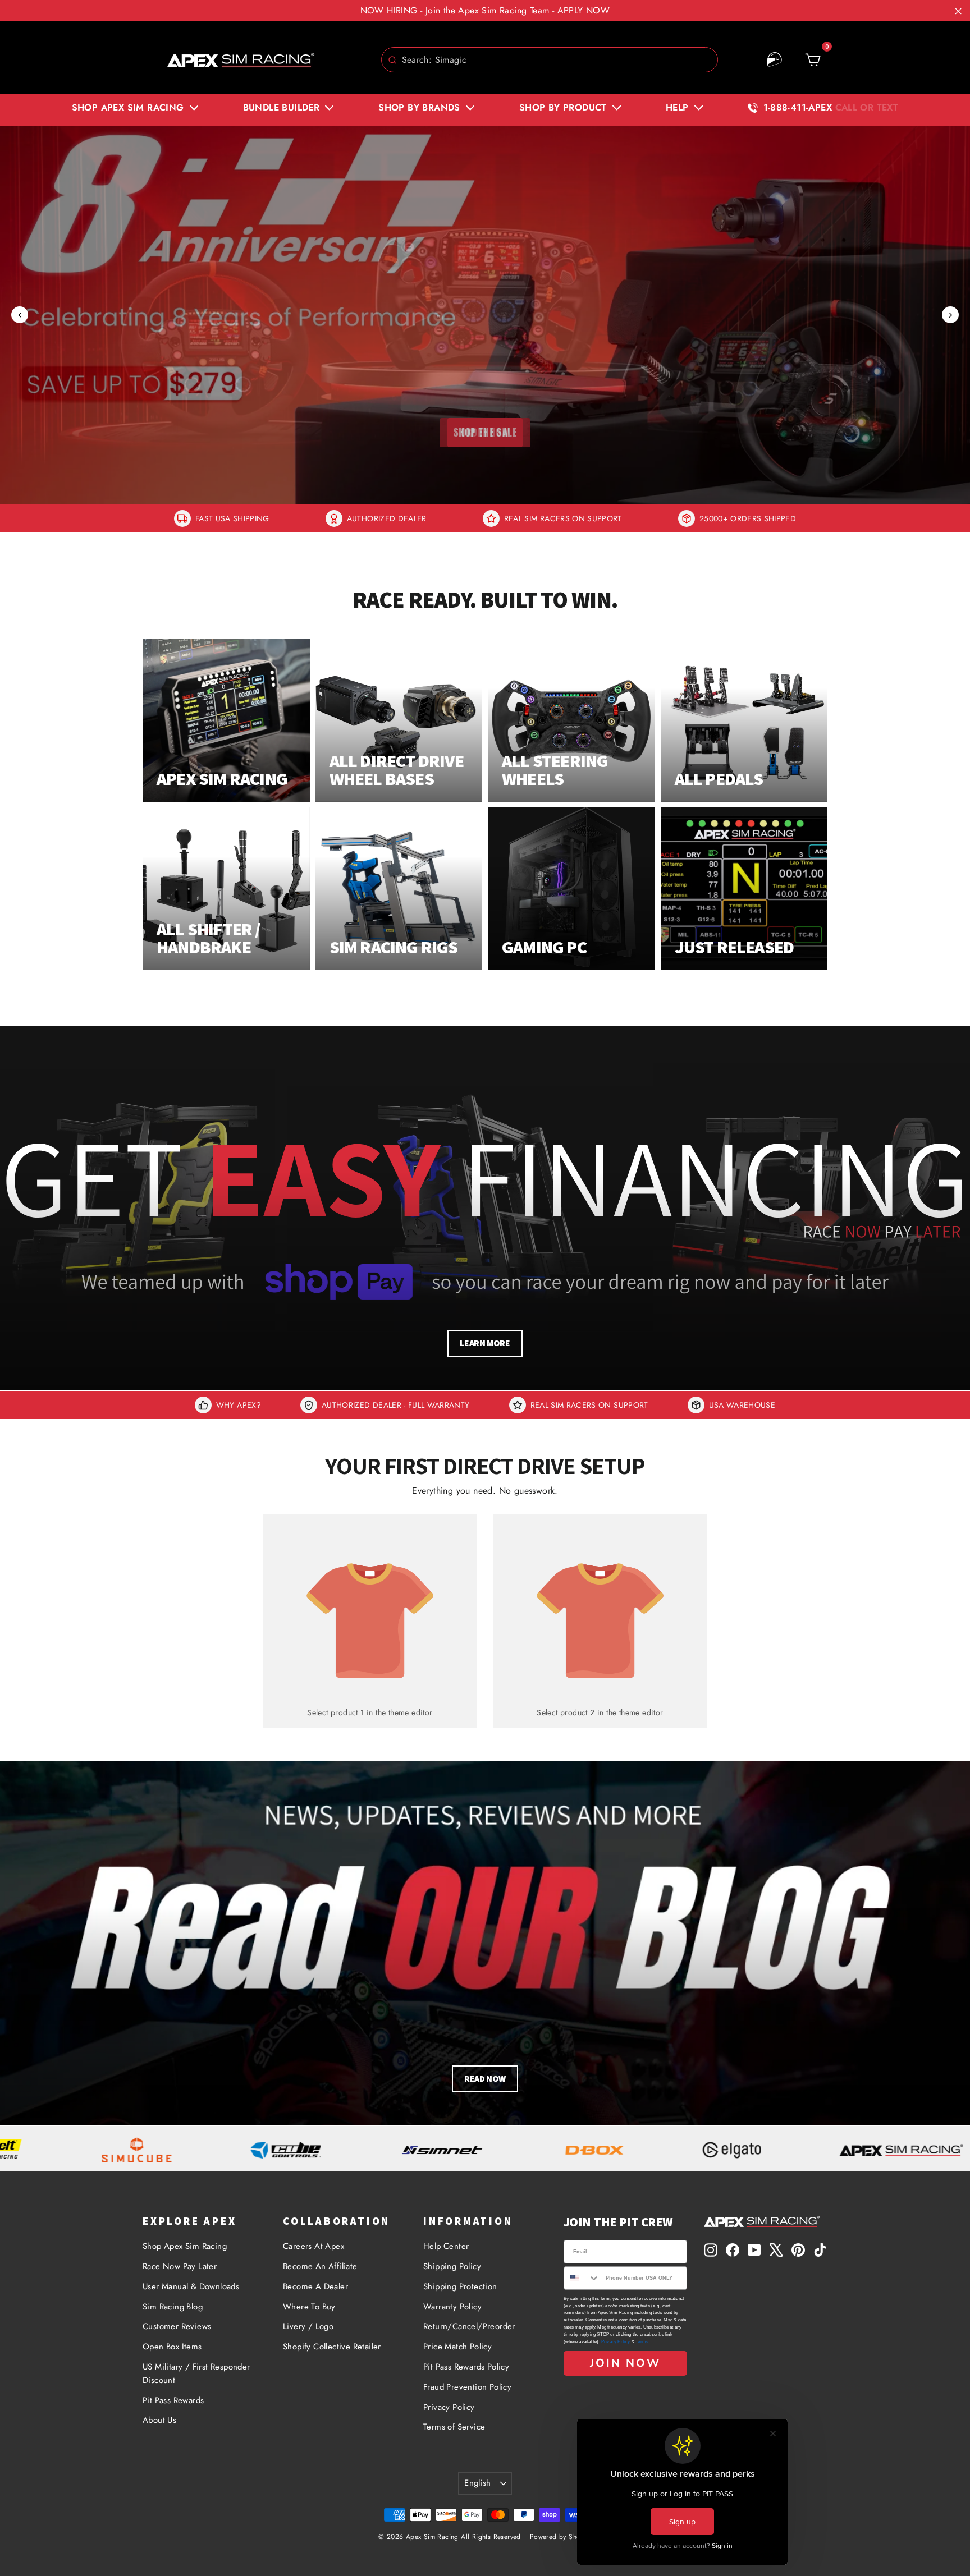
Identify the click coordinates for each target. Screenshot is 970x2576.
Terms (642, 2342)
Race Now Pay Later (180, 2266)
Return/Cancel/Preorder (469, 2326)
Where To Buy (309, 2307)
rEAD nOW (485, 2079)
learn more (485, 1343)
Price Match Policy (457, 2347)
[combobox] (550, 60)
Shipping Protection (460, 2286)
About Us (159, 2420)
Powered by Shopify (561, 2537)
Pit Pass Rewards (173, 2400)
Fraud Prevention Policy (467, 2387)
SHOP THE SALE (485, 432)
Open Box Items (172, 2347)
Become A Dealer (315, 2286)
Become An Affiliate (320, 2266)
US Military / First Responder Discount (196, 2373)
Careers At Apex (314, 2246)
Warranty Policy (452, 2307)
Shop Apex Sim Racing (185, 2246)
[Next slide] (950, 315)
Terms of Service (454, 2427)
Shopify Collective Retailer (332, 2347)
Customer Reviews (177, 2326)
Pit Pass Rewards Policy (466, 2367)
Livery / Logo (308, 2326)
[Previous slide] (20, 315)
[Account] (775, 60)
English (478, 2483)
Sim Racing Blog (173, 2307)
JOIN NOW (625, 2363)
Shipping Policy (452, 2266)
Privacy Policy (449, 2407)
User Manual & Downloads (191, 2286)
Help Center (446, 2246)
